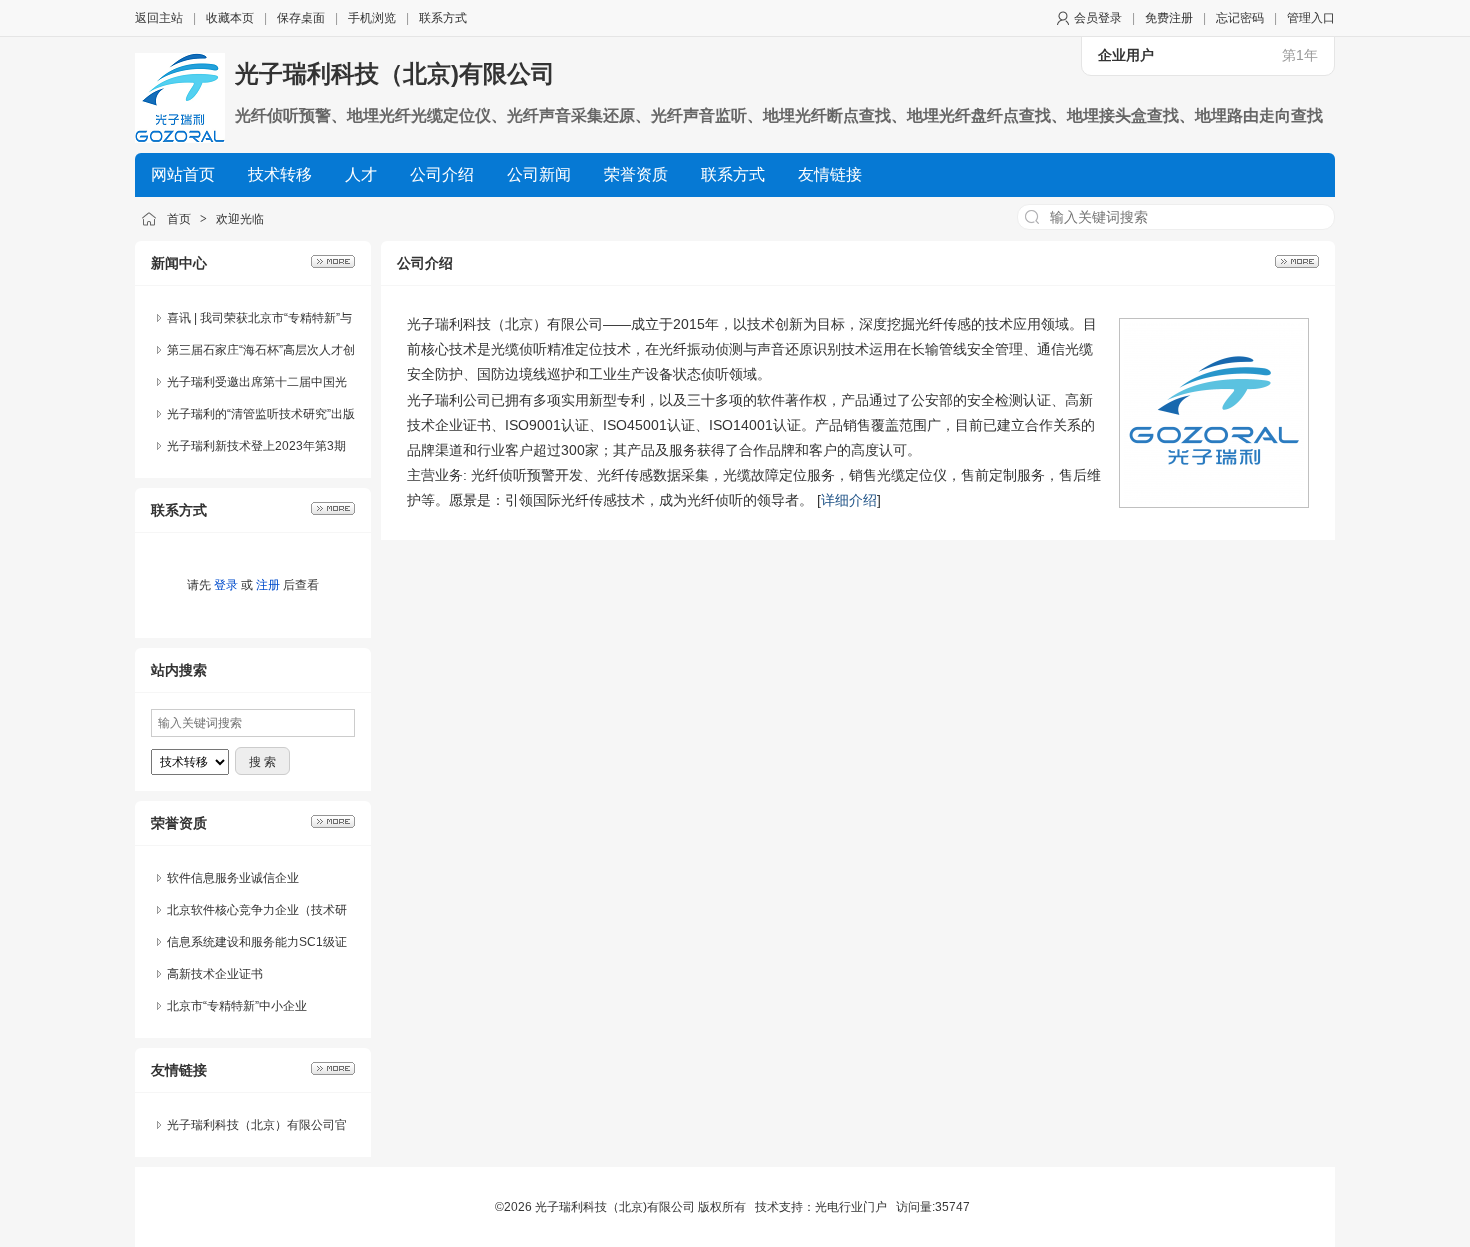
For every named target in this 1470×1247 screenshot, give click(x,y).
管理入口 (1311, 18)
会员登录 (1098, 18)
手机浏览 (372, 18)
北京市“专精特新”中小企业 (237, 1006)
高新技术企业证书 (215, 974)
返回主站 (159, 18)
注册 (268, 585)
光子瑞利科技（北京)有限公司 (395, 73)
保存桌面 (301, 18)
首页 (179, 219)
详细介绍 (849, 500)
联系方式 (443, 18)
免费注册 (1169, 18)
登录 (226, 585)
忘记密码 (1240, 18)
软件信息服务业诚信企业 (233, 878)
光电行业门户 (851, 1207)
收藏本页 (230, 18)
